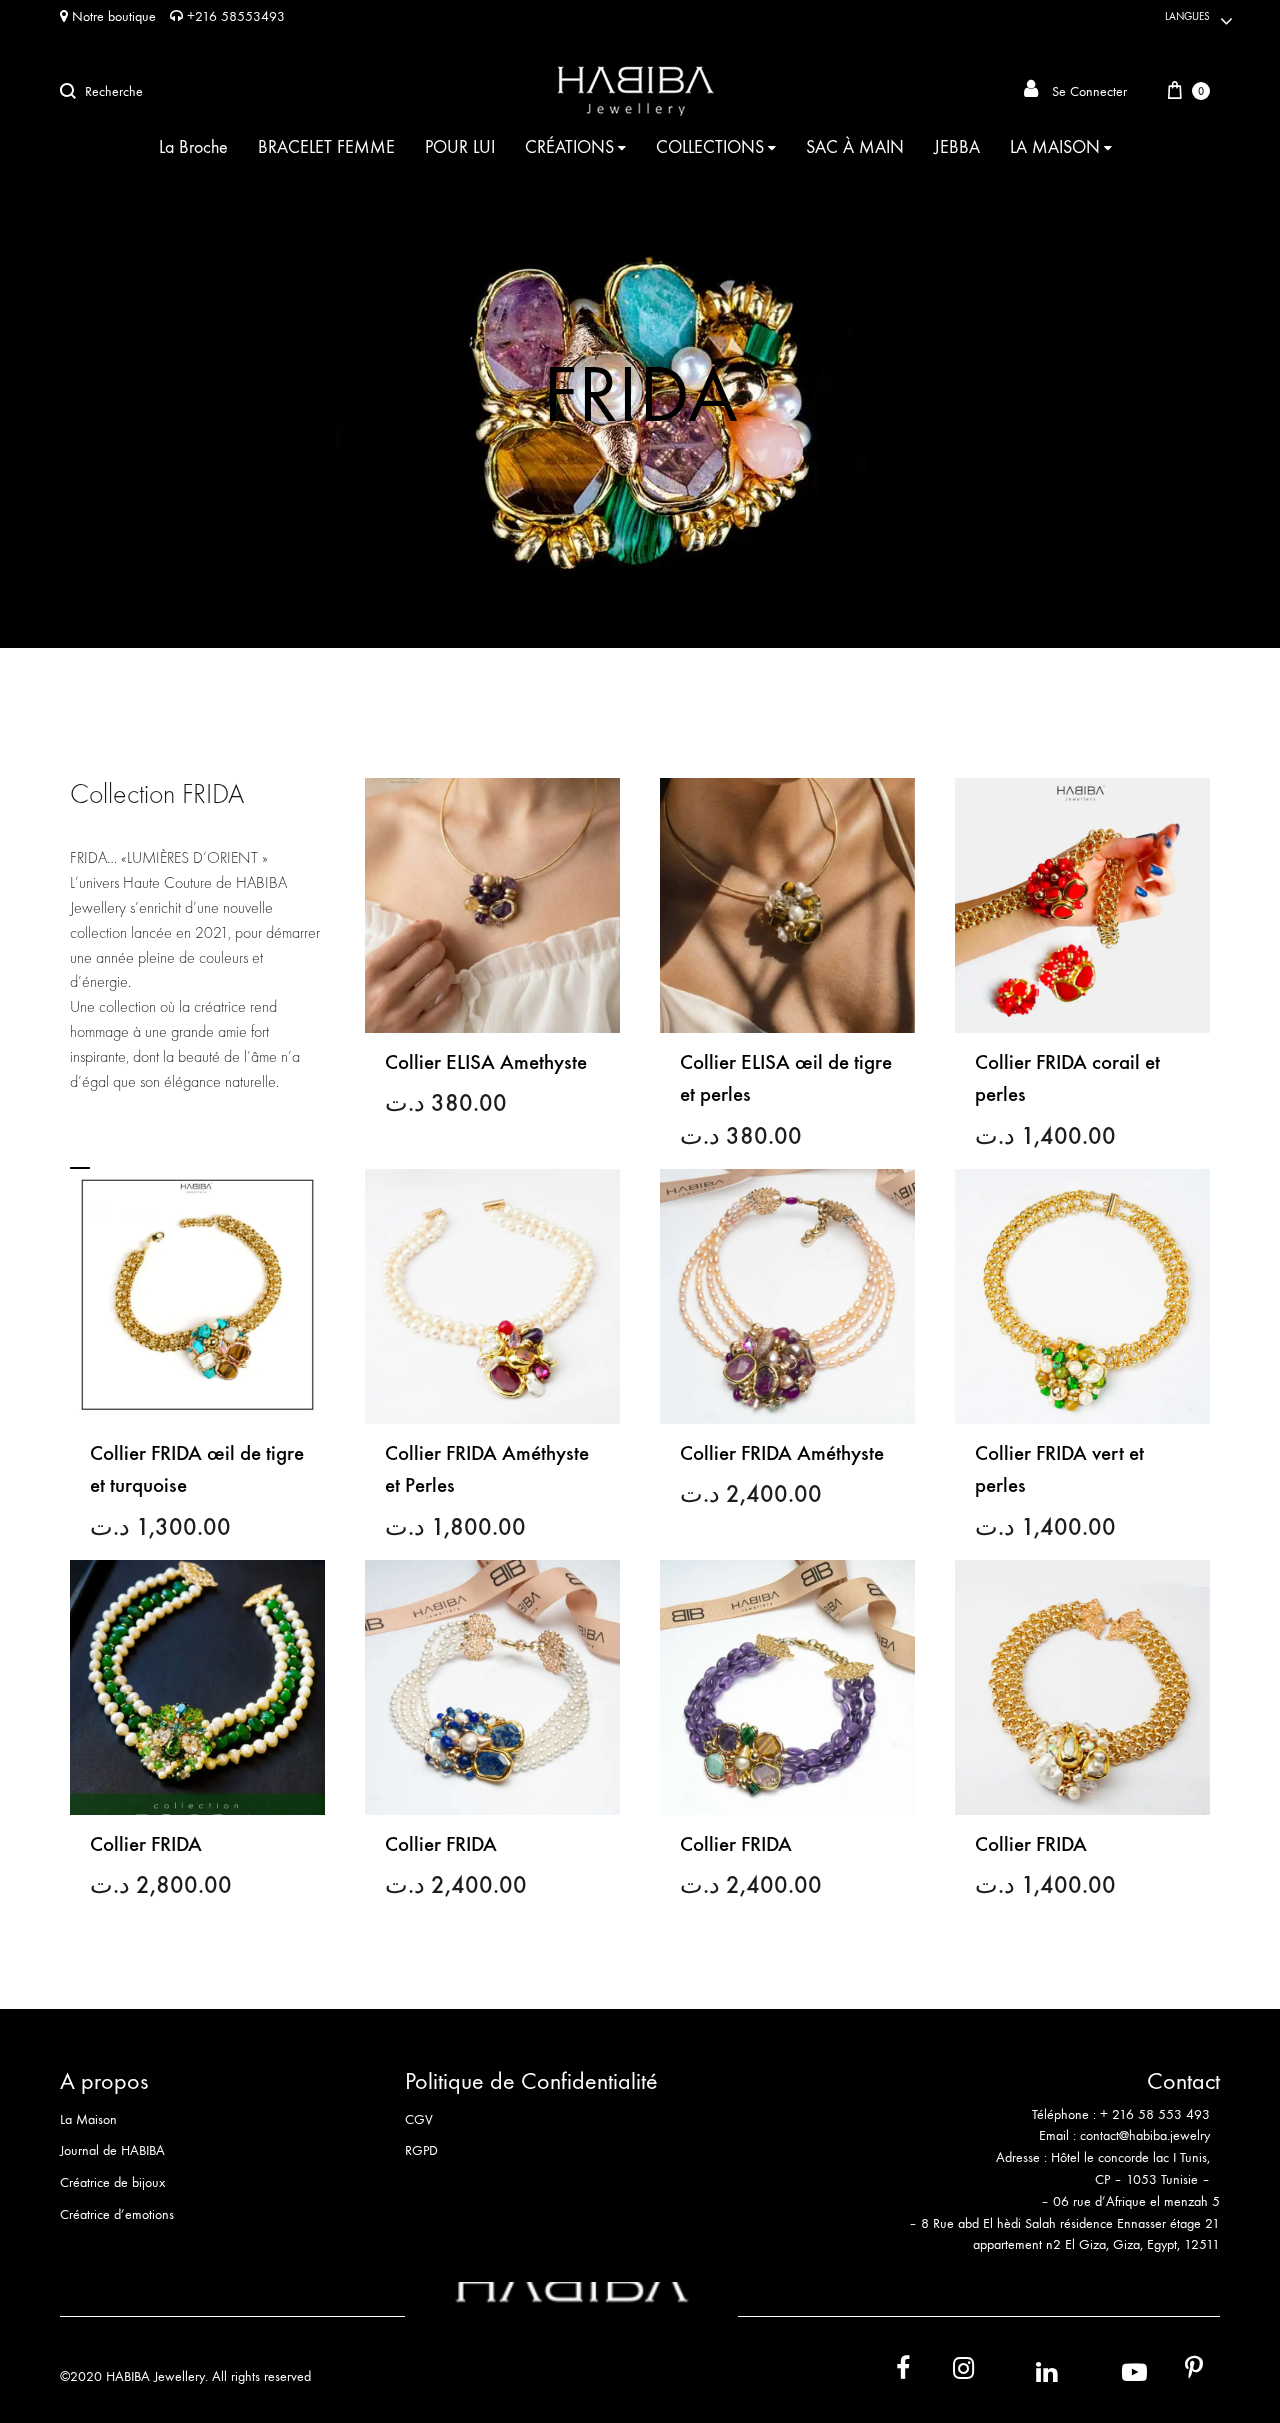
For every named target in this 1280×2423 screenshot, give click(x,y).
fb (891, 2372)
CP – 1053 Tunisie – (1152, 2179)
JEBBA (957, 147)
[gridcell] (1049, 2126)
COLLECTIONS (710, 147)
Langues (1187, 16)
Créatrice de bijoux (112, 2182)
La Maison (88, 2119)
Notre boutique (112, 16)
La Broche (193, 147)
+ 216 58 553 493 (1155, 2114)
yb (1109, 2371)
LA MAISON (1055, 147)
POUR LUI (460, 147)
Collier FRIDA (146, 1844)
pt (1180, 2372)
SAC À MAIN (855, 147)
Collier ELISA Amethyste (486, 1062)
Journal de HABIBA (112, 2150)
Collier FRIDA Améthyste (782, 1453)
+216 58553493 (234, 16)
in (1025, 2371)
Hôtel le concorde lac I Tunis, (1130, 2157)
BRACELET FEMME (326, 147)
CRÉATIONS (569, 147)
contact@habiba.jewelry (1145, 2135)
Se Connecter (1087, 91)
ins (945, 2372)
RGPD (421, 2150)
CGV (419, 2119)
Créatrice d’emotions (117, 2214)
